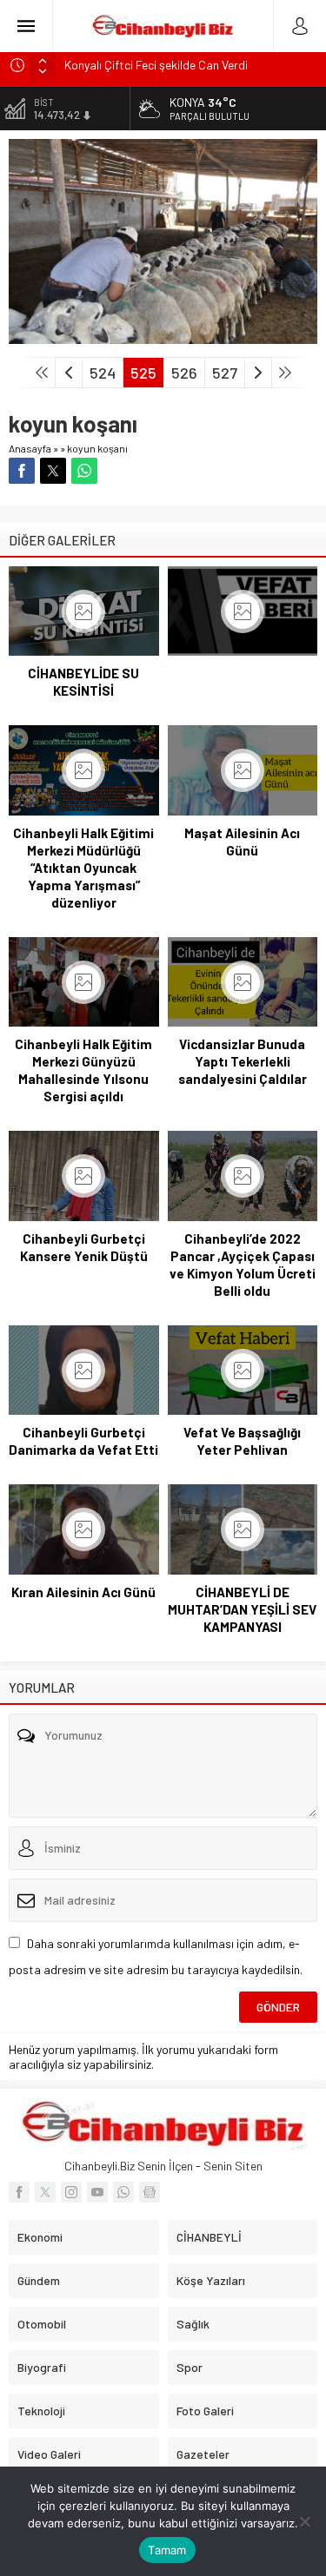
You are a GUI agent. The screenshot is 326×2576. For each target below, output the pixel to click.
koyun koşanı (97, 448)
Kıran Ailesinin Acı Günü (83, 1592)
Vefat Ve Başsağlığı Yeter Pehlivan (242, 1441)
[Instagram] (71, 2192)
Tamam (167, 2550)
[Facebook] (19, 2192)
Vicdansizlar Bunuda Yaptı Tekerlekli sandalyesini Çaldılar (243, 1061)
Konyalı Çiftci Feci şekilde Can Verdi (156, 65)
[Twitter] (45, 2192)
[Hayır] (304, 2521)
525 (143, 373)
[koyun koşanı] (163, 337)
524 (103, 373)
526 (184, 373)
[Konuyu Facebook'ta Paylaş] (22, 471)
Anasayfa (30, 448)
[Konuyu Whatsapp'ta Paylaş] (84, 471)
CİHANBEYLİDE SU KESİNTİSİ (83, 682)
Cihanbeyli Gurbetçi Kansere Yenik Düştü (84, 1247)
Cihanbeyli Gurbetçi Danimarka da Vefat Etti (83, 1441)
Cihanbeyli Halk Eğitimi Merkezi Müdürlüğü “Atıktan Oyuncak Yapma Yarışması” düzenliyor (83, 868)
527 (225, 373)
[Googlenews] (150, 2192)
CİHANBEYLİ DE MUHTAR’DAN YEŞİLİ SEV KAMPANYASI (242, 1609)
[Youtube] (97, 2192)
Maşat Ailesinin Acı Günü (242, 842)
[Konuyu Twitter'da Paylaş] (53, 471)
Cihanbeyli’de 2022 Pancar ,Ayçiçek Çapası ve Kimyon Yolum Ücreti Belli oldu (243, 1265)
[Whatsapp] (123, 2192)
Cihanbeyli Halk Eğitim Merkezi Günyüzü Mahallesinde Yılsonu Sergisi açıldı (83, 1070)
